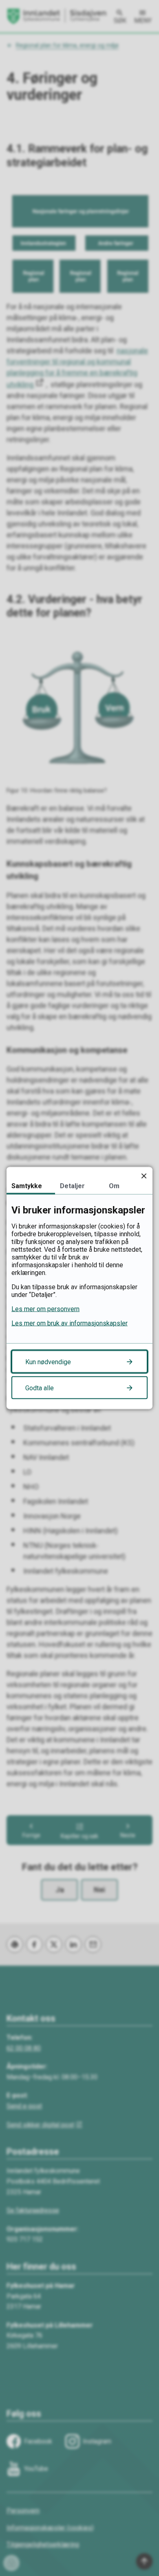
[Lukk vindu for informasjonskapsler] (144, 1176)
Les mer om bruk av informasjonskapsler (70, 1323)
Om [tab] (114, 1186)
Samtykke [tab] (27, 1186)
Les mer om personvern (45, 1309)
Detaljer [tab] (72, 1186)
